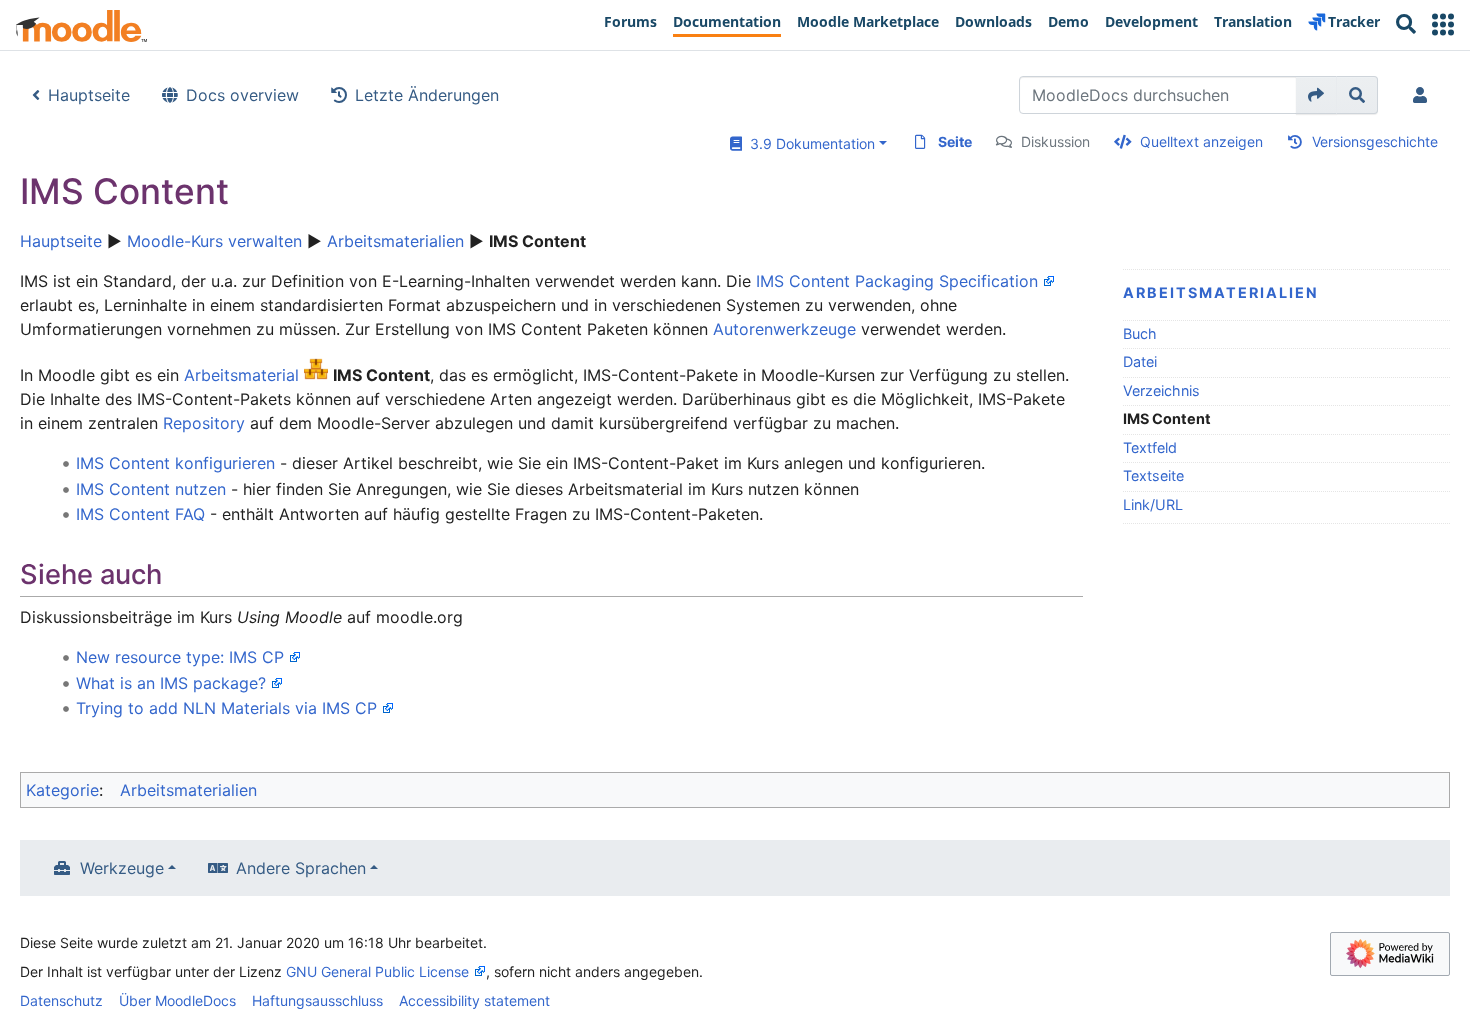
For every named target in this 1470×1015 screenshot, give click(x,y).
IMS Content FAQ (140, 514)
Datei (1140, 361)
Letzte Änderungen (427, 95)
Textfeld (1150, 447)
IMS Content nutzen (151, 489)
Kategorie (62, 790)
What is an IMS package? (171, 683)
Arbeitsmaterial (241, 375)
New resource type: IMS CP (180, 657)
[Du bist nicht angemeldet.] (1424, 95)
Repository (204, 423)
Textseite (1153, 475)
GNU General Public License (377, 971)
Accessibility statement (474, 1000)
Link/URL (1153, 504)
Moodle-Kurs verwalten (214, 241)
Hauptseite (89, 95)
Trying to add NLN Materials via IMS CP (226, 708)
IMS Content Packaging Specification (897, 281)
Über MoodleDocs (177, 1000)
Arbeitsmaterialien (395, 241)
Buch (1140, 333)
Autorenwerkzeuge (784, 329)
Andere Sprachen (301, 868)
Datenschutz (61, 1000)
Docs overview (242, 95)
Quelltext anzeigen (1201, 141)
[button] (1443, 24)
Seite (955, 141)
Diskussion (1055, 141)
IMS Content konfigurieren (175, 463)
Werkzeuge (122, 868)
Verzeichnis (1161, 390)
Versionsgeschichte (1375, 141)
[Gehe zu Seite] (1316, 95)
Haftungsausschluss (317, 1000)
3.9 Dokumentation (808, 143)
